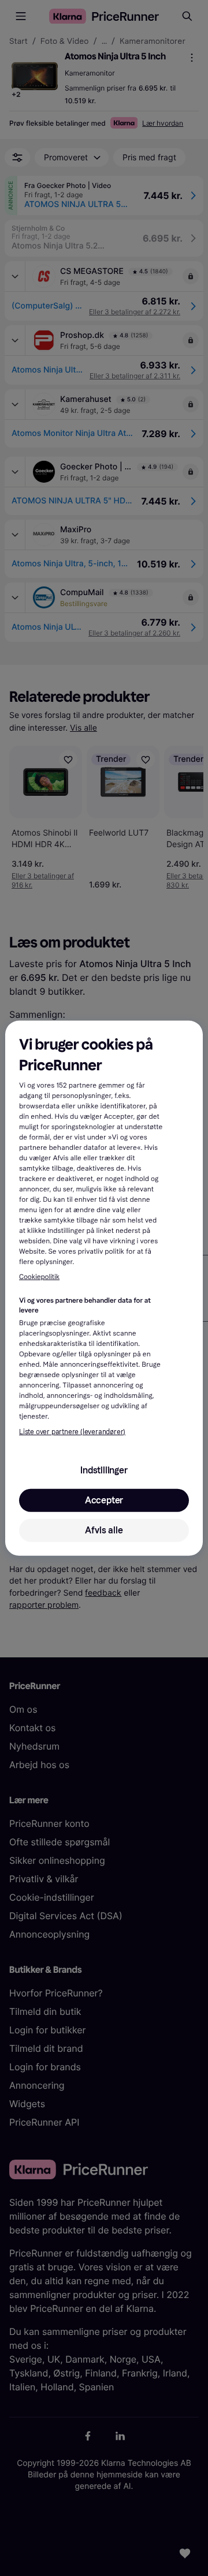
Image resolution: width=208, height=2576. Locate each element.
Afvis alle (104, 1530)
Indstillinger (104, 1470)
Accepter (104, 1500)
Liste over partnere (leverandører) (72, 1432)
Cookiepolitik (39, 1277)
